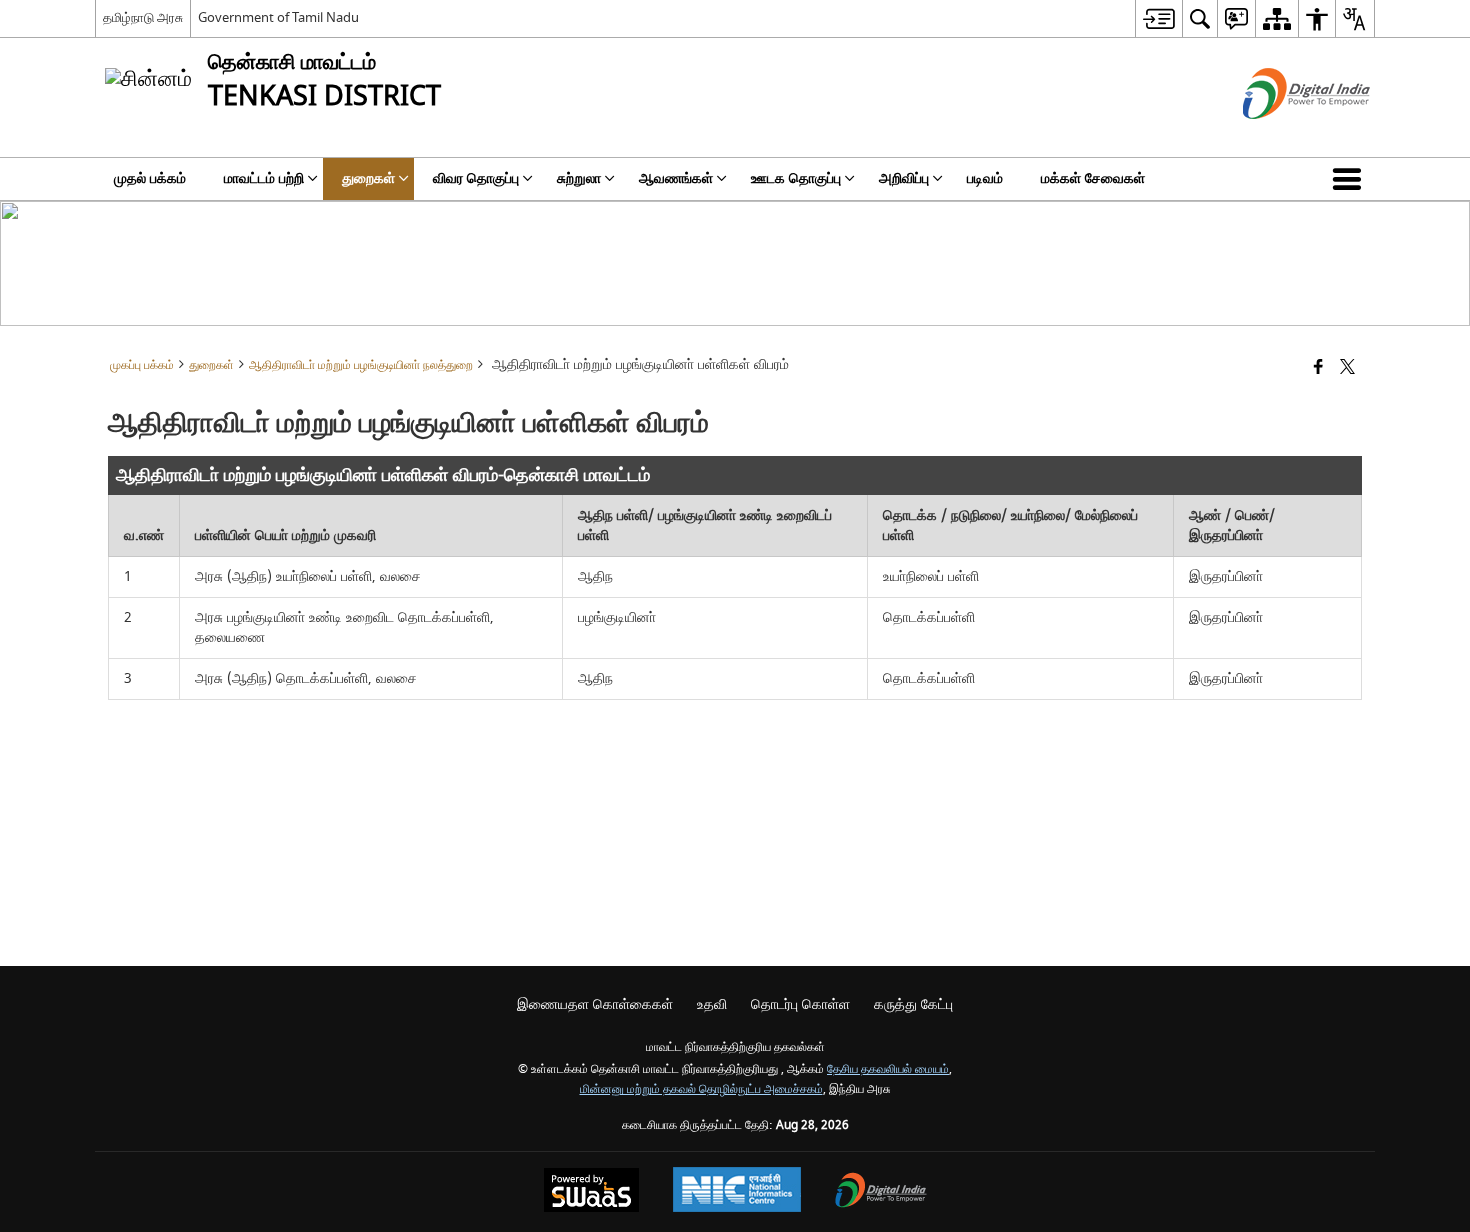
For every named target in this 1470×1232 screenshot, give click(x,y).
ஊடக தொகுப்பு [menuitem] (796, 178)
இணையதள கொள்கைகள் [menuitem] (595, 1004)
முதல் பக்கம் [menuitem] (150, 178)
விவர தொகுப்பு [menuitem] (476, 178)
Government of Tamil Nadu (278, 17)
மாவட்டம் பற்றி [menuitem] (264, 178)
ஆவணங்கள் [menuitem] (676, 178)
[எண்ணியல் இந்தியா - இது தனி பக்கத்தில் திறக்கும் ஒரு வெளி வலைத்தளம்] (1281, 136)
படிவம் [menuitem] (985, 178)
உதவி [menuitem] (712, 1004)
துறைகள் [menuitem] (368, 178)
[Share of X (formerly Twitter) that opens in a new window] (1347, 368)
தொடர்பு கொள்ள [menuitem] (800, 1004)
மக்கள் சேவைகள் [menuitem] (1093, 178)
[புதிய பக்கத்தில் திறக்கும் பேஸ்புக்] (1318, 368)
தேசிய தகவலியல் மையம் (888, 1069)
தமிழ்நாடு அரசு (143, 17)
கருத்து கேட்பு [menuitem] (913, 1004)
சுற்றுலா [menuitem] (579, 178)
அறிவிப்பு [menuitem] (904, 178)
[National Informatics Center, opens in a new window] (737, 1192)
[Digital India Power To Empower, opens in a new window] (881, 1192)
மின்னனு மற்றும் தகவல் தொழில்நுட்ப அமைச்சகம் (701, 1089)
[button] (1351, 179)
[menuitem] (1158, 18)
